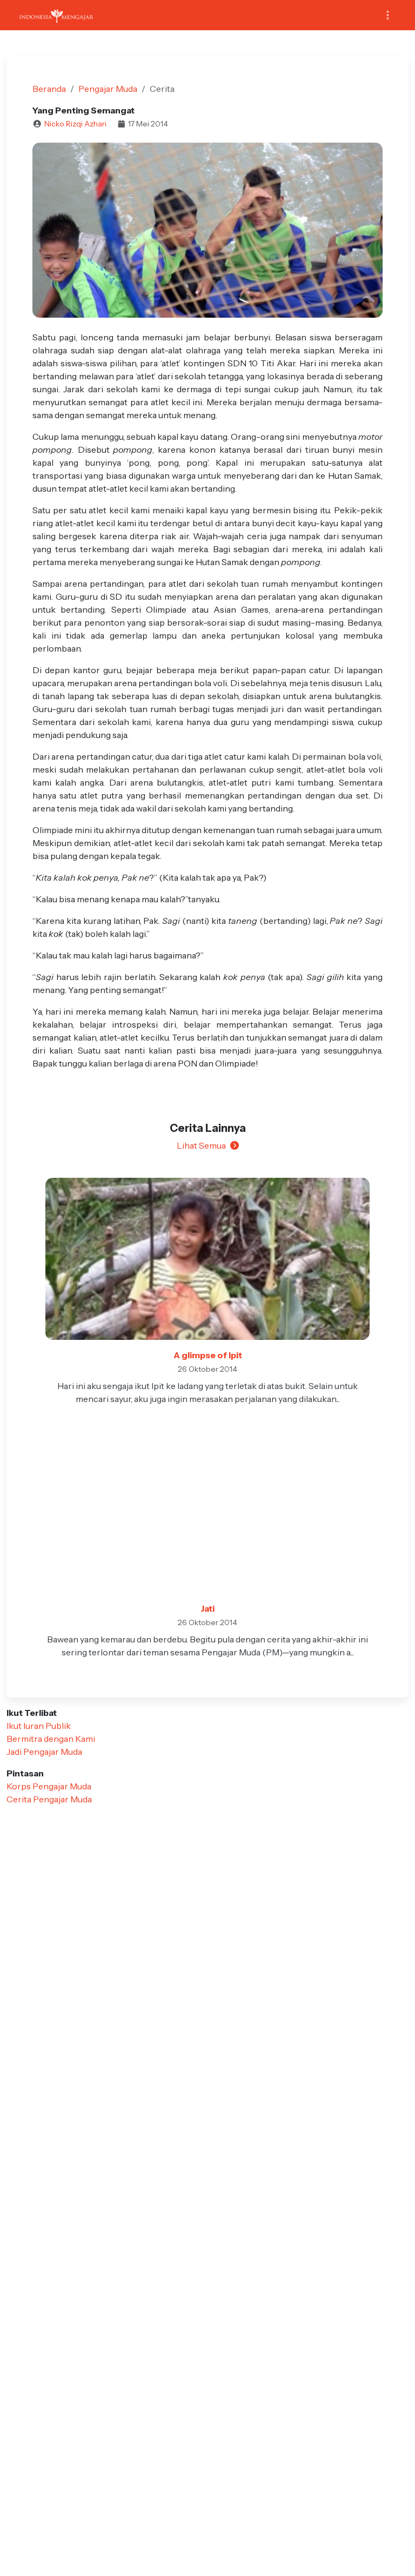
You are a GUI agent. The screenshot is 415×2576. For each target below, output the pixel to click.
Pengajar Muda (108, 89)
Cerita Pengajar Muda (49, 1799)
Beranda (49, 89)
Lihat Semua (201, 1145)
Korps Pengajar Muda (49, 1786)
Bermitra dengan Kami (51, 1739)
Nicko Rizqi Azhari (75, 124)
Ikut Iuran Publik (39, 1726)
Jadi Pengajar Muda (44, 1752)
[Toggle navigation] (388, 15)
